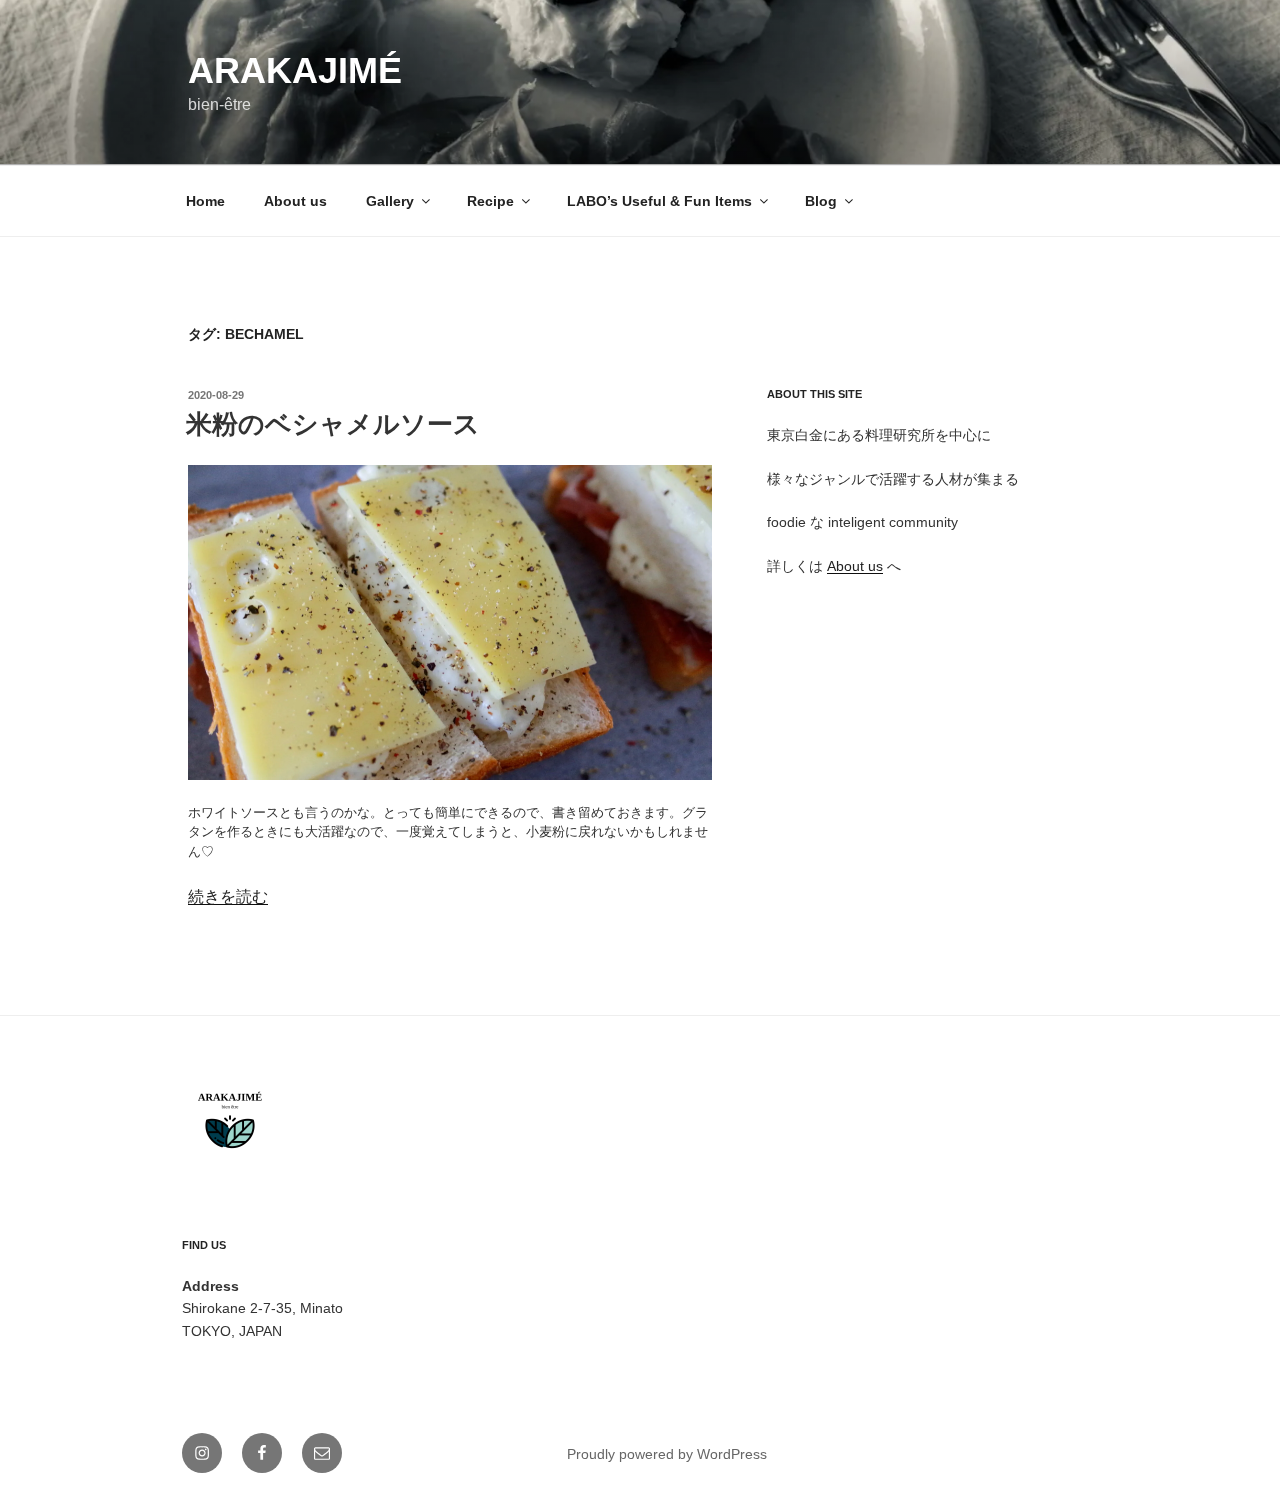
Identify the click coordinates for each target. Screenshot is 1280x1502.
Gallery (390, 201)
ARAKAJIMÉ (295, 70)
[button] (450, 622)
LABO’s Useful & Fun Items (659, 201)
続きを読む (228, 896)
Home (205, 201)
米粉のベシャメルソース (333, 424)
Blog (821, 201)
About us (295, 201)
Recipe (490, 201)
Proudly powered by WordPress (667, 1454)
